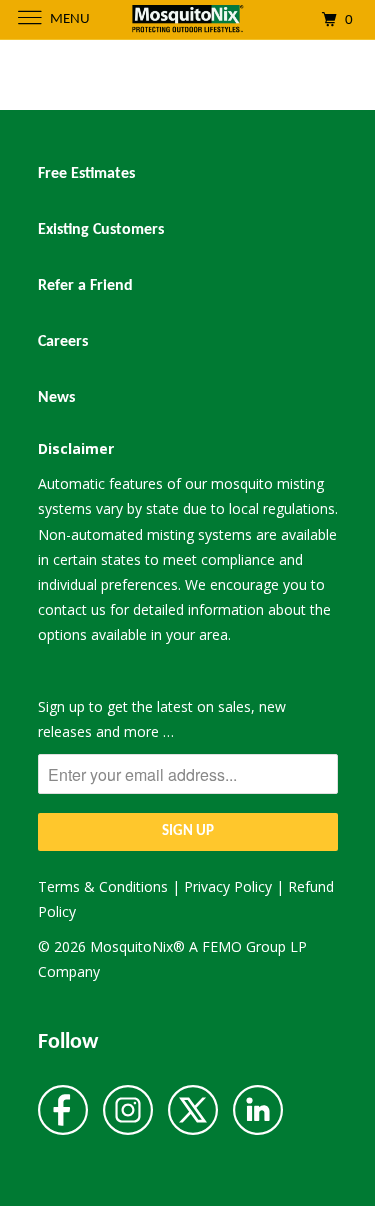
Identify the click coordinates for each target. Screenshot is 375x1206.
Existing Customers (101, 230)
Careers (63, 342)
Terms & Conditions (103, 886)
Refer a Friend (85, 286)
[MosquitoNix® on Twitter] (193, 1111)
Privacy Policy (228, 886)
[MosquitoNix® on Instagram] (128, 1111)
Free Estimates (86, 174)
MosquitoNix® (139, 946)
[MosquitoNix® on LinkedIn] (258, 1111)
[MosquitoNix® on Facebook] (63, 1111)
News (56, 398)
